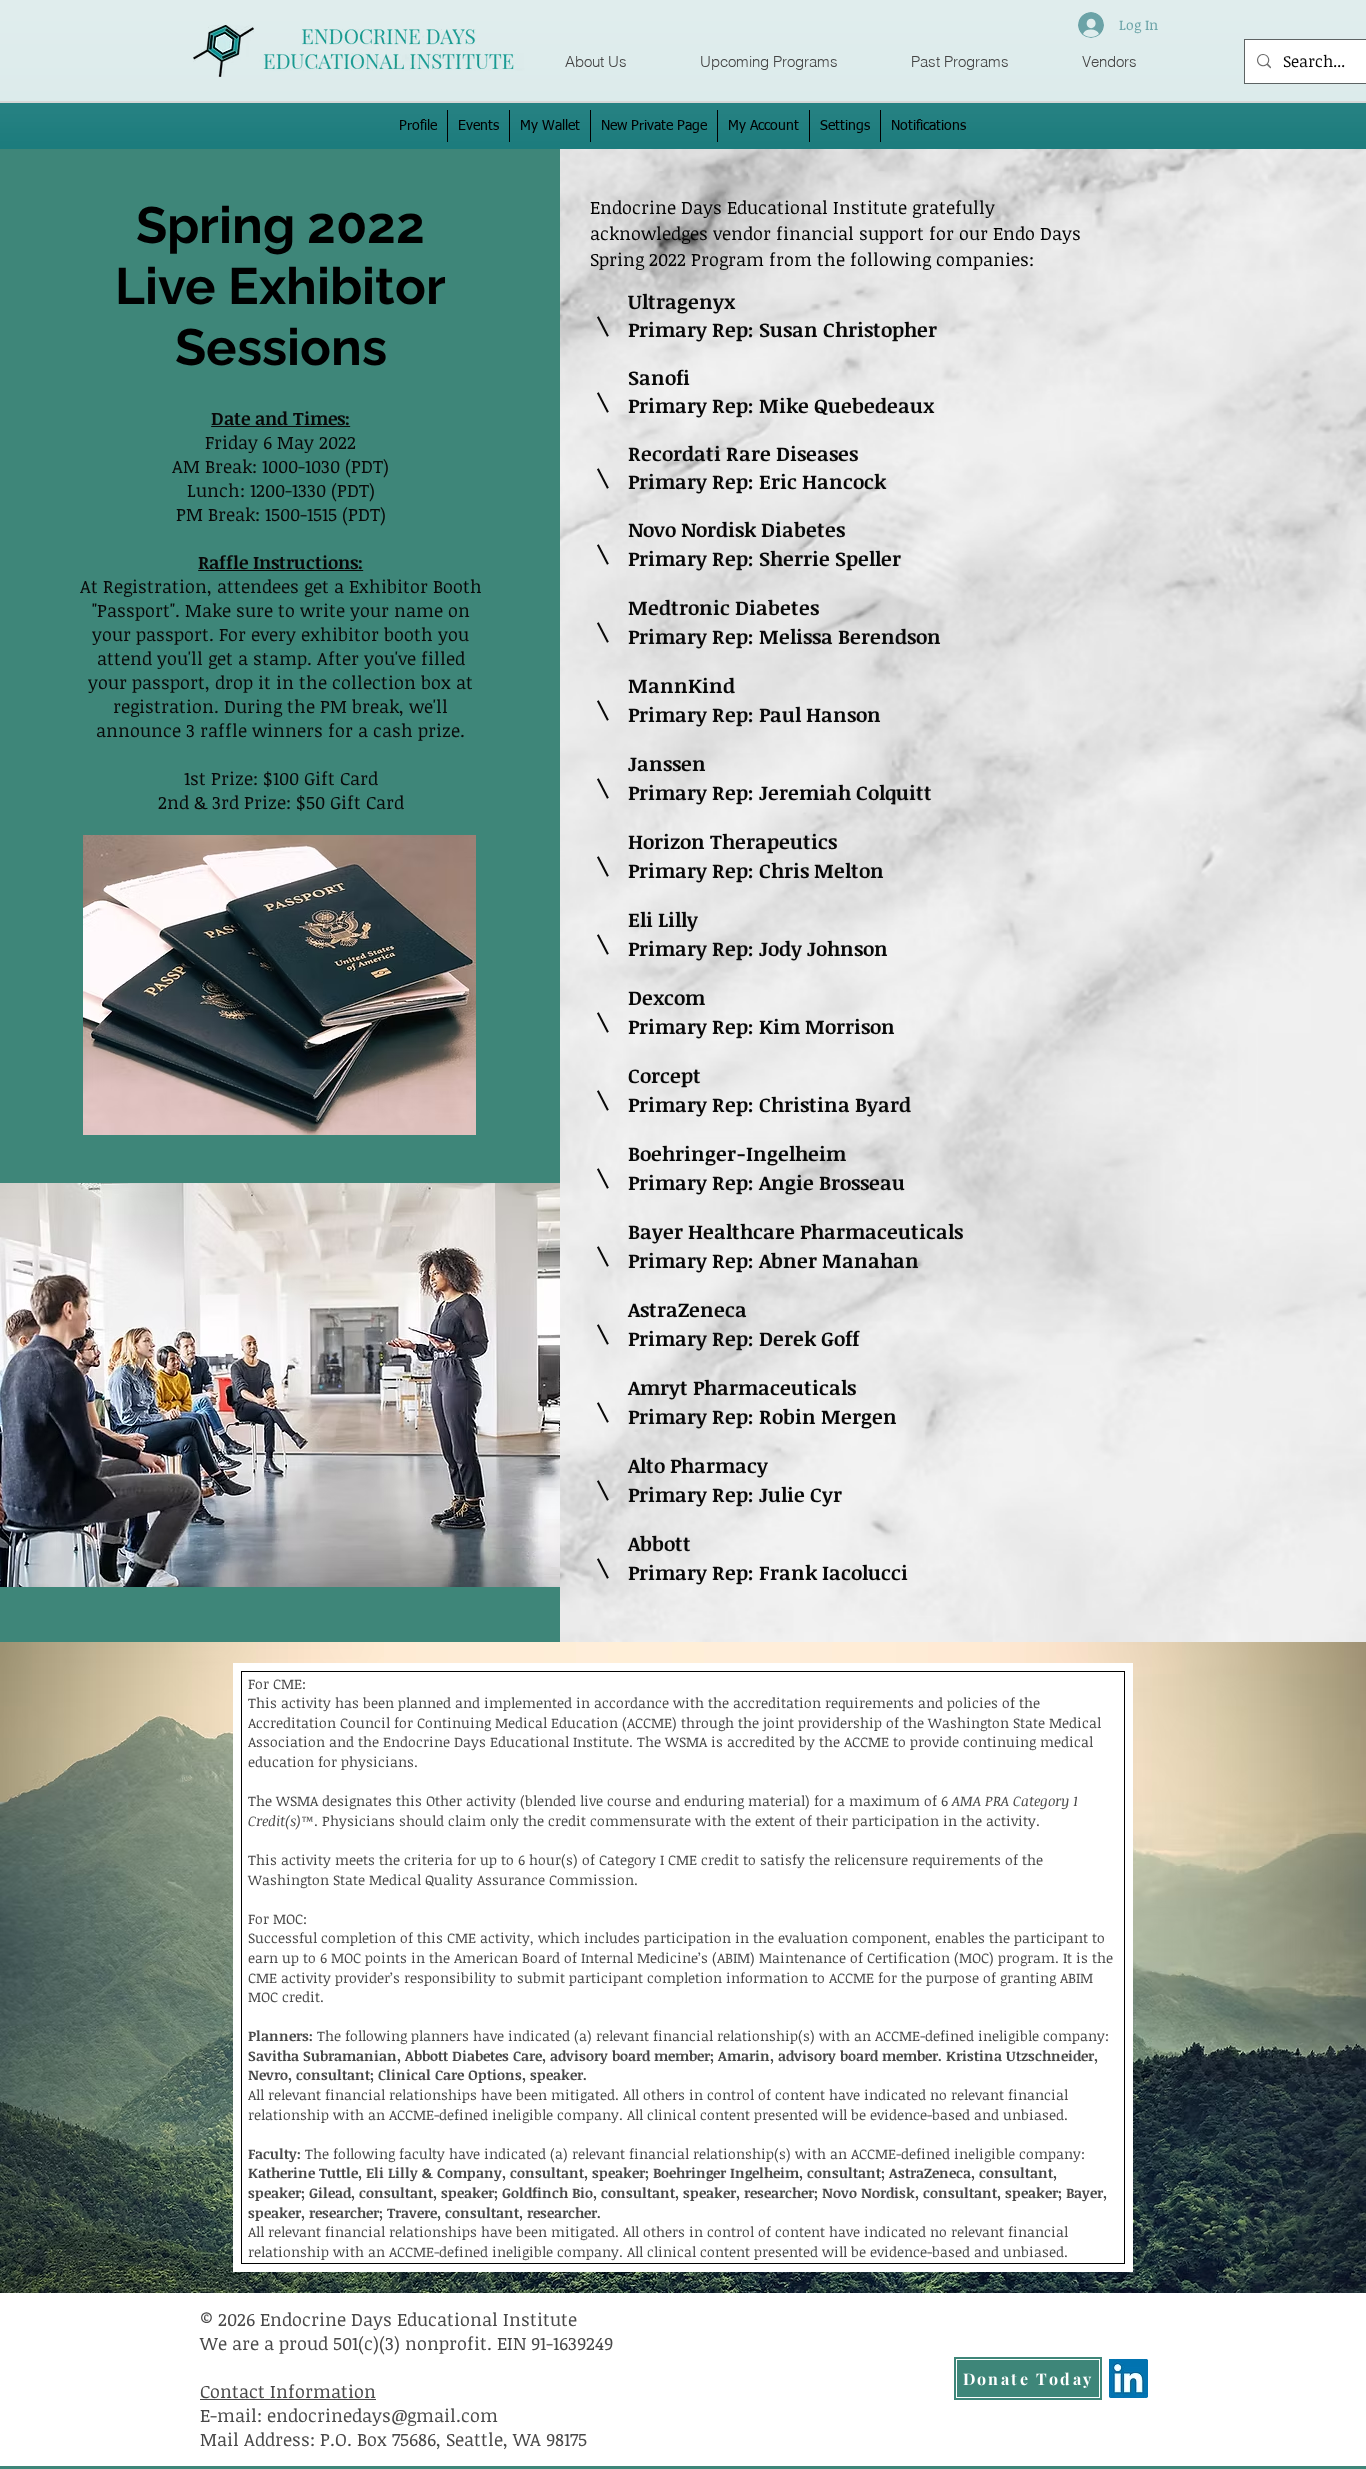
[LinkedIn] (1128, 2378)
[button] (768, 62)
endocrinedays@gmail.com (382, 2415)
